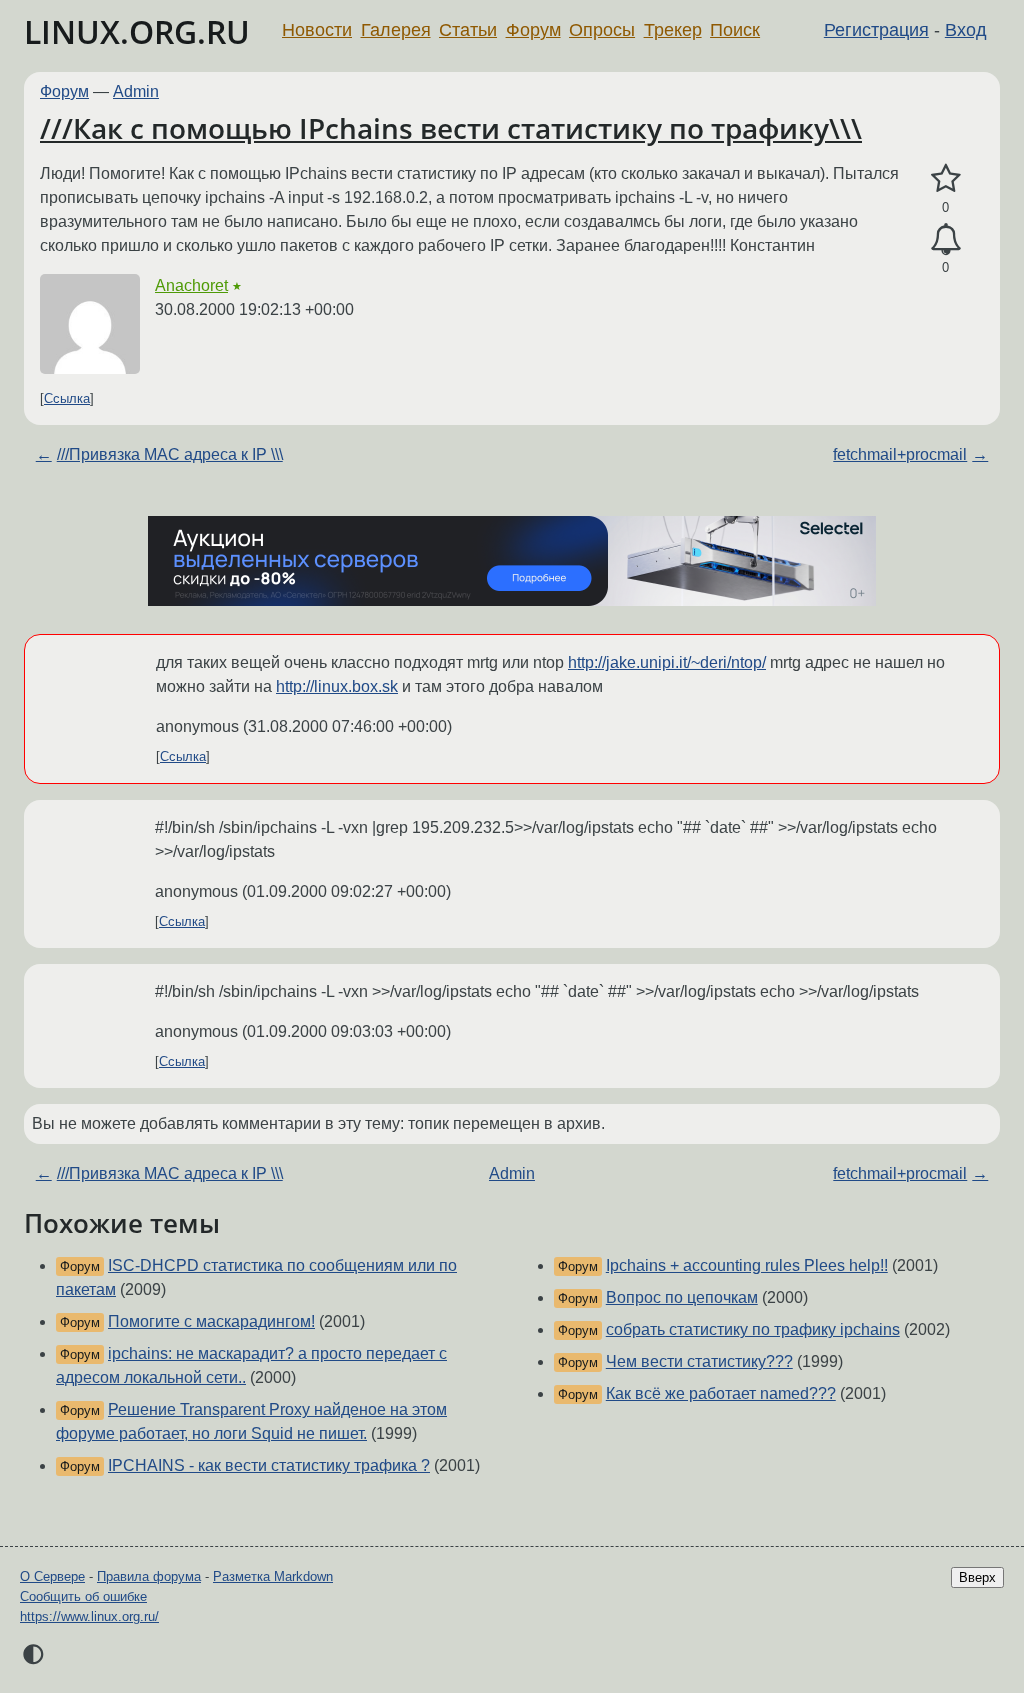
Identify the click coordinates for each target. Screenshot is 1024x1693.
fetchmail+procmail (900, 454)
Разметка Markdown (273, 1576)
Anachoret (191, 285)
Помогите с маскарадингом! (211, 1321)
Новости (317, 30)
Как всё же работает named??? (721, 1393)
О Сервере (52, 1576)
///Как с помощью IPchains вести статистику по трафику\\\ (451, 128)
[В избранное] (945, 179)
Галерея (396, 30)
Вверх (977, 1577)
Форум (533, 30)
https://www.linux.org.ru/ (89, 1616)
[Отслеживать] (945, 240)
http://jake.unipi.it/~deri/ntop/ (667, 662)
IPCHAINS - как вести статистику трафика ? (269, 1465)
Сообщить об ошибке (83, 1596)
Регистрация (876, 30)
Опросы (602, 30)
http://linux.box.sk (337, 686)
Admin (136, 91)
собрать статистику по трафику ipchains (753, 1329)
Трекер (673, 30)
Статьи (468, 30)
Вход (966, 30)
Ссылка (67, 398)
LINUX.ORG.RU (137, 31)
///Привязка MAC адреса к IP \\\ (170, 454)
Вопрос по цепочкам (682, 1297)
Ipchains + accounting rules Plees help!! (747, 1265)
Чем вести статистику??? (699, 1361)
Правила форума (149, 1576)
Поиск (735, 30)
